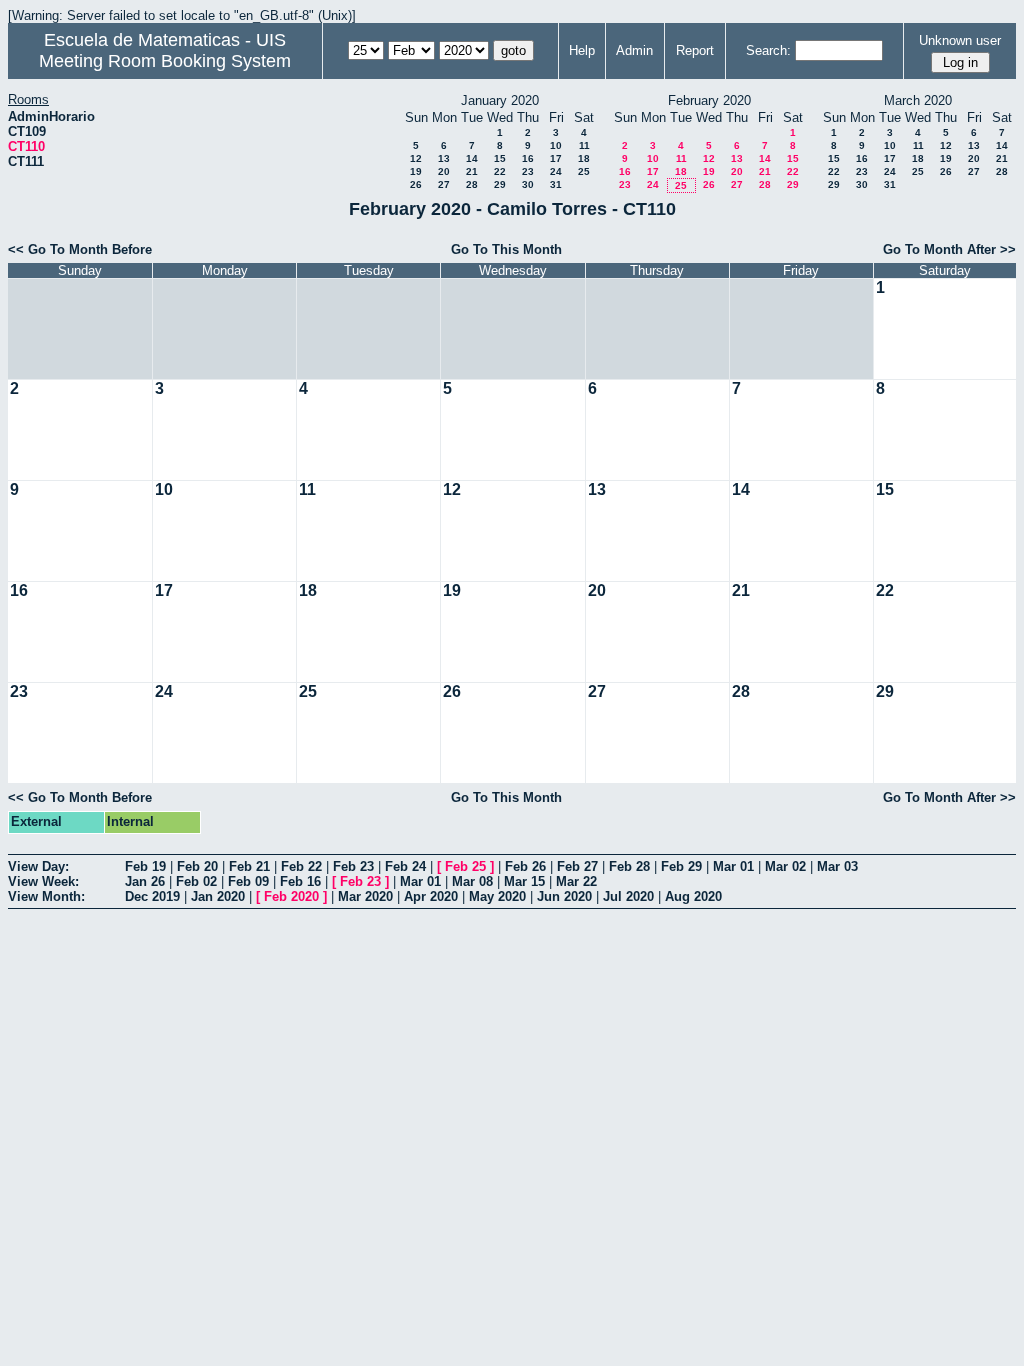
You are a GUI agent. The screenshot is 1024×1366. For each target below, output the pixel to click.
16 (528, 158)
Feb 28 (629, 866)
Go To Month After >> (949, 249)
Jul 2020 (628, 896)
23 (528, 171)
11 (584, 145)
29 (500, 184)
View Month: (46, 896)
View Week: (43, 881)
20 (444, 171)
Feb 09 (248, 881)
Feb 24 (405, 866)
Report (695, 50)
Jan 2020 (218, 896)
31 (556, 184)
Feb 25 (465, 866)
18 (584, 158)
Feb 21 (249, 866)
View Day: (38, 866)
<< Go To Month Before (80, 249)
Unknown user (960, 40)
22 (500, 171)
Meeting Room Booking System (165, 61)
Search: (768, 50)
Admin (634, 50)
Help (582, 50)
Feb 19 (145, 866)
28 (472, 184)
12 (416, 158)
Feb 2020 (291, 896)
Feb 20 (197, 866)
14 (472, 158)
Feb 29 (681, 866)
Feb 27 (577, 866)
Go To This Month (506, 249)
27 (444, 184)
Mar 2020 (365, 896)
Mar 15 (524, 881)
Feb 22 (301, 866)
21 (472, 171)
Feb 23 (353, 866)
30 (528, 184)
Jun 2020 (564, 896)
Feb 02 (196, 881)
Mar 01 (733, 866)
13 (444, 158)
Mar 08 (472, 881)
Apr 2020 (431, 896)
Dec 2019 (152, 896)
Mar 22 (576, 881)
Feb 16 (300, 881)
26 (416, 184)
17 (556, 158)
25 (584, 171)
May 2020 (497, 896)
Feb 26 (525, 866)
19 (416, 171)
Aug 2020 (693, 896)
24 (556, 171)
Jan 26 (145, 881)
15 (500, 158)
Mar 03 (837, 866)
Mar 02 (785, 866)
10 (556, 145)
